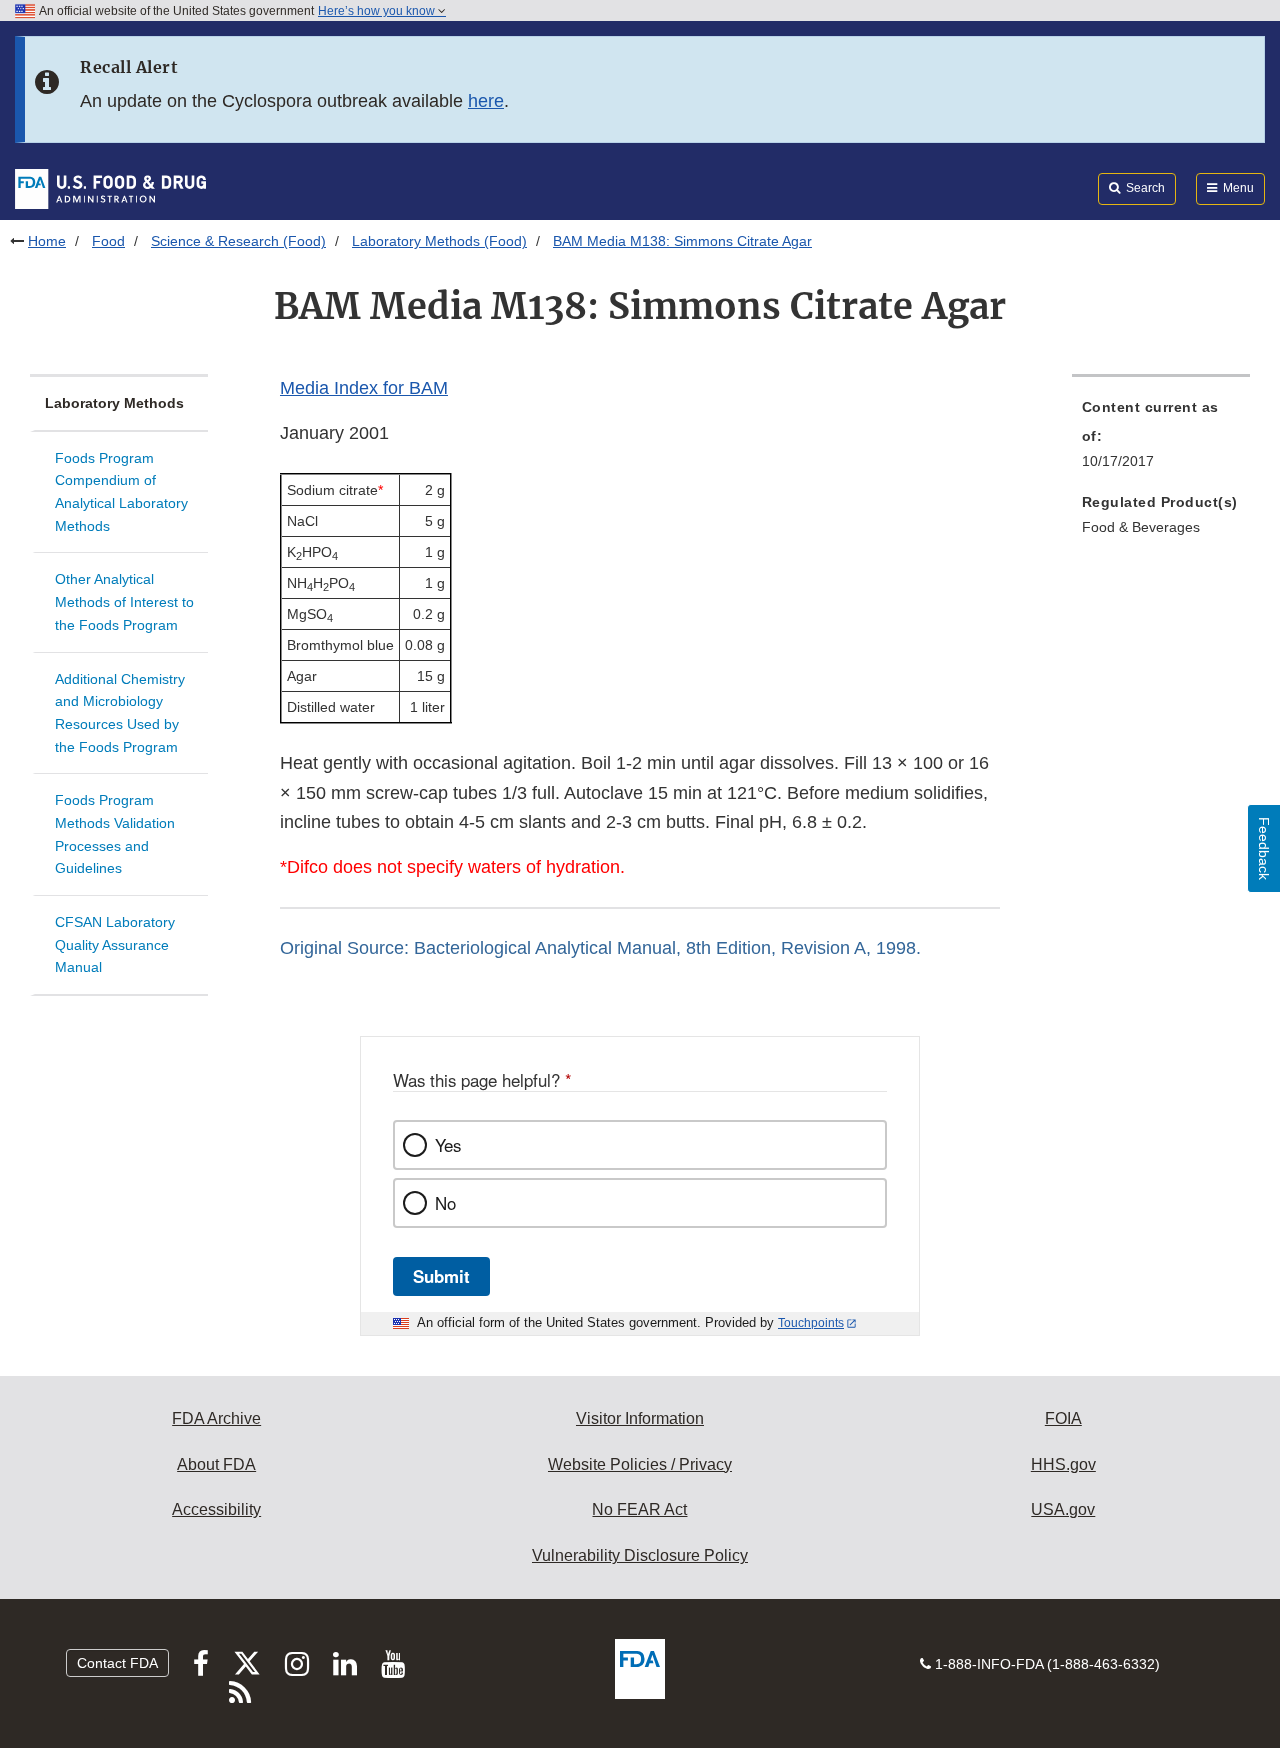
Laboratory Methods (114, 403)
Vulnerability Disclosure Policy (640, 1555)
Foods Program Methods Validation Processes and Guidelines (115, 834)
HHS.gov (1063, 1464)
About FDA (216, 1464)
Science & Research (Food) (238, 241)
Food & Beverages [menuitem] (1141, 527)
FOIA (1063, 1418)
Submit (441, 1276)
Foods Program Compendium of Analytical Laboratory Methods (121, 492)
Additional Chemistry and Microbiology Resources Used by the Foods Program (120, 713)
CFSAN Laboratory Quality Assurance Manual (115, 944)
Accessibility (216, 1509)
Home (47, 241)
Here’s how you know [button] (378, 11)
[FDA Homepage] (110, 188)
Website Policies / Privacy (640, 1464)
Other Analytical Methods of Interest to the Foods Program (124, 601)
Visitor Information (640, 1418)
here (486, 101)
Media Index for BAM (364, 388)
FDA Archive (216, 1418)
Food (108, 241)
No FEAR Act (639, 1509)
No (445, 1203)
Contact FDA (117, 1663)
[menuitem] (1161, 440)
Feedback (1264, 848)
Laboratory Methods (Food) (439, 241)
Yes (448, 1145)
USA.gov (1063, 1509)
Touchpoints (811, 1323)
